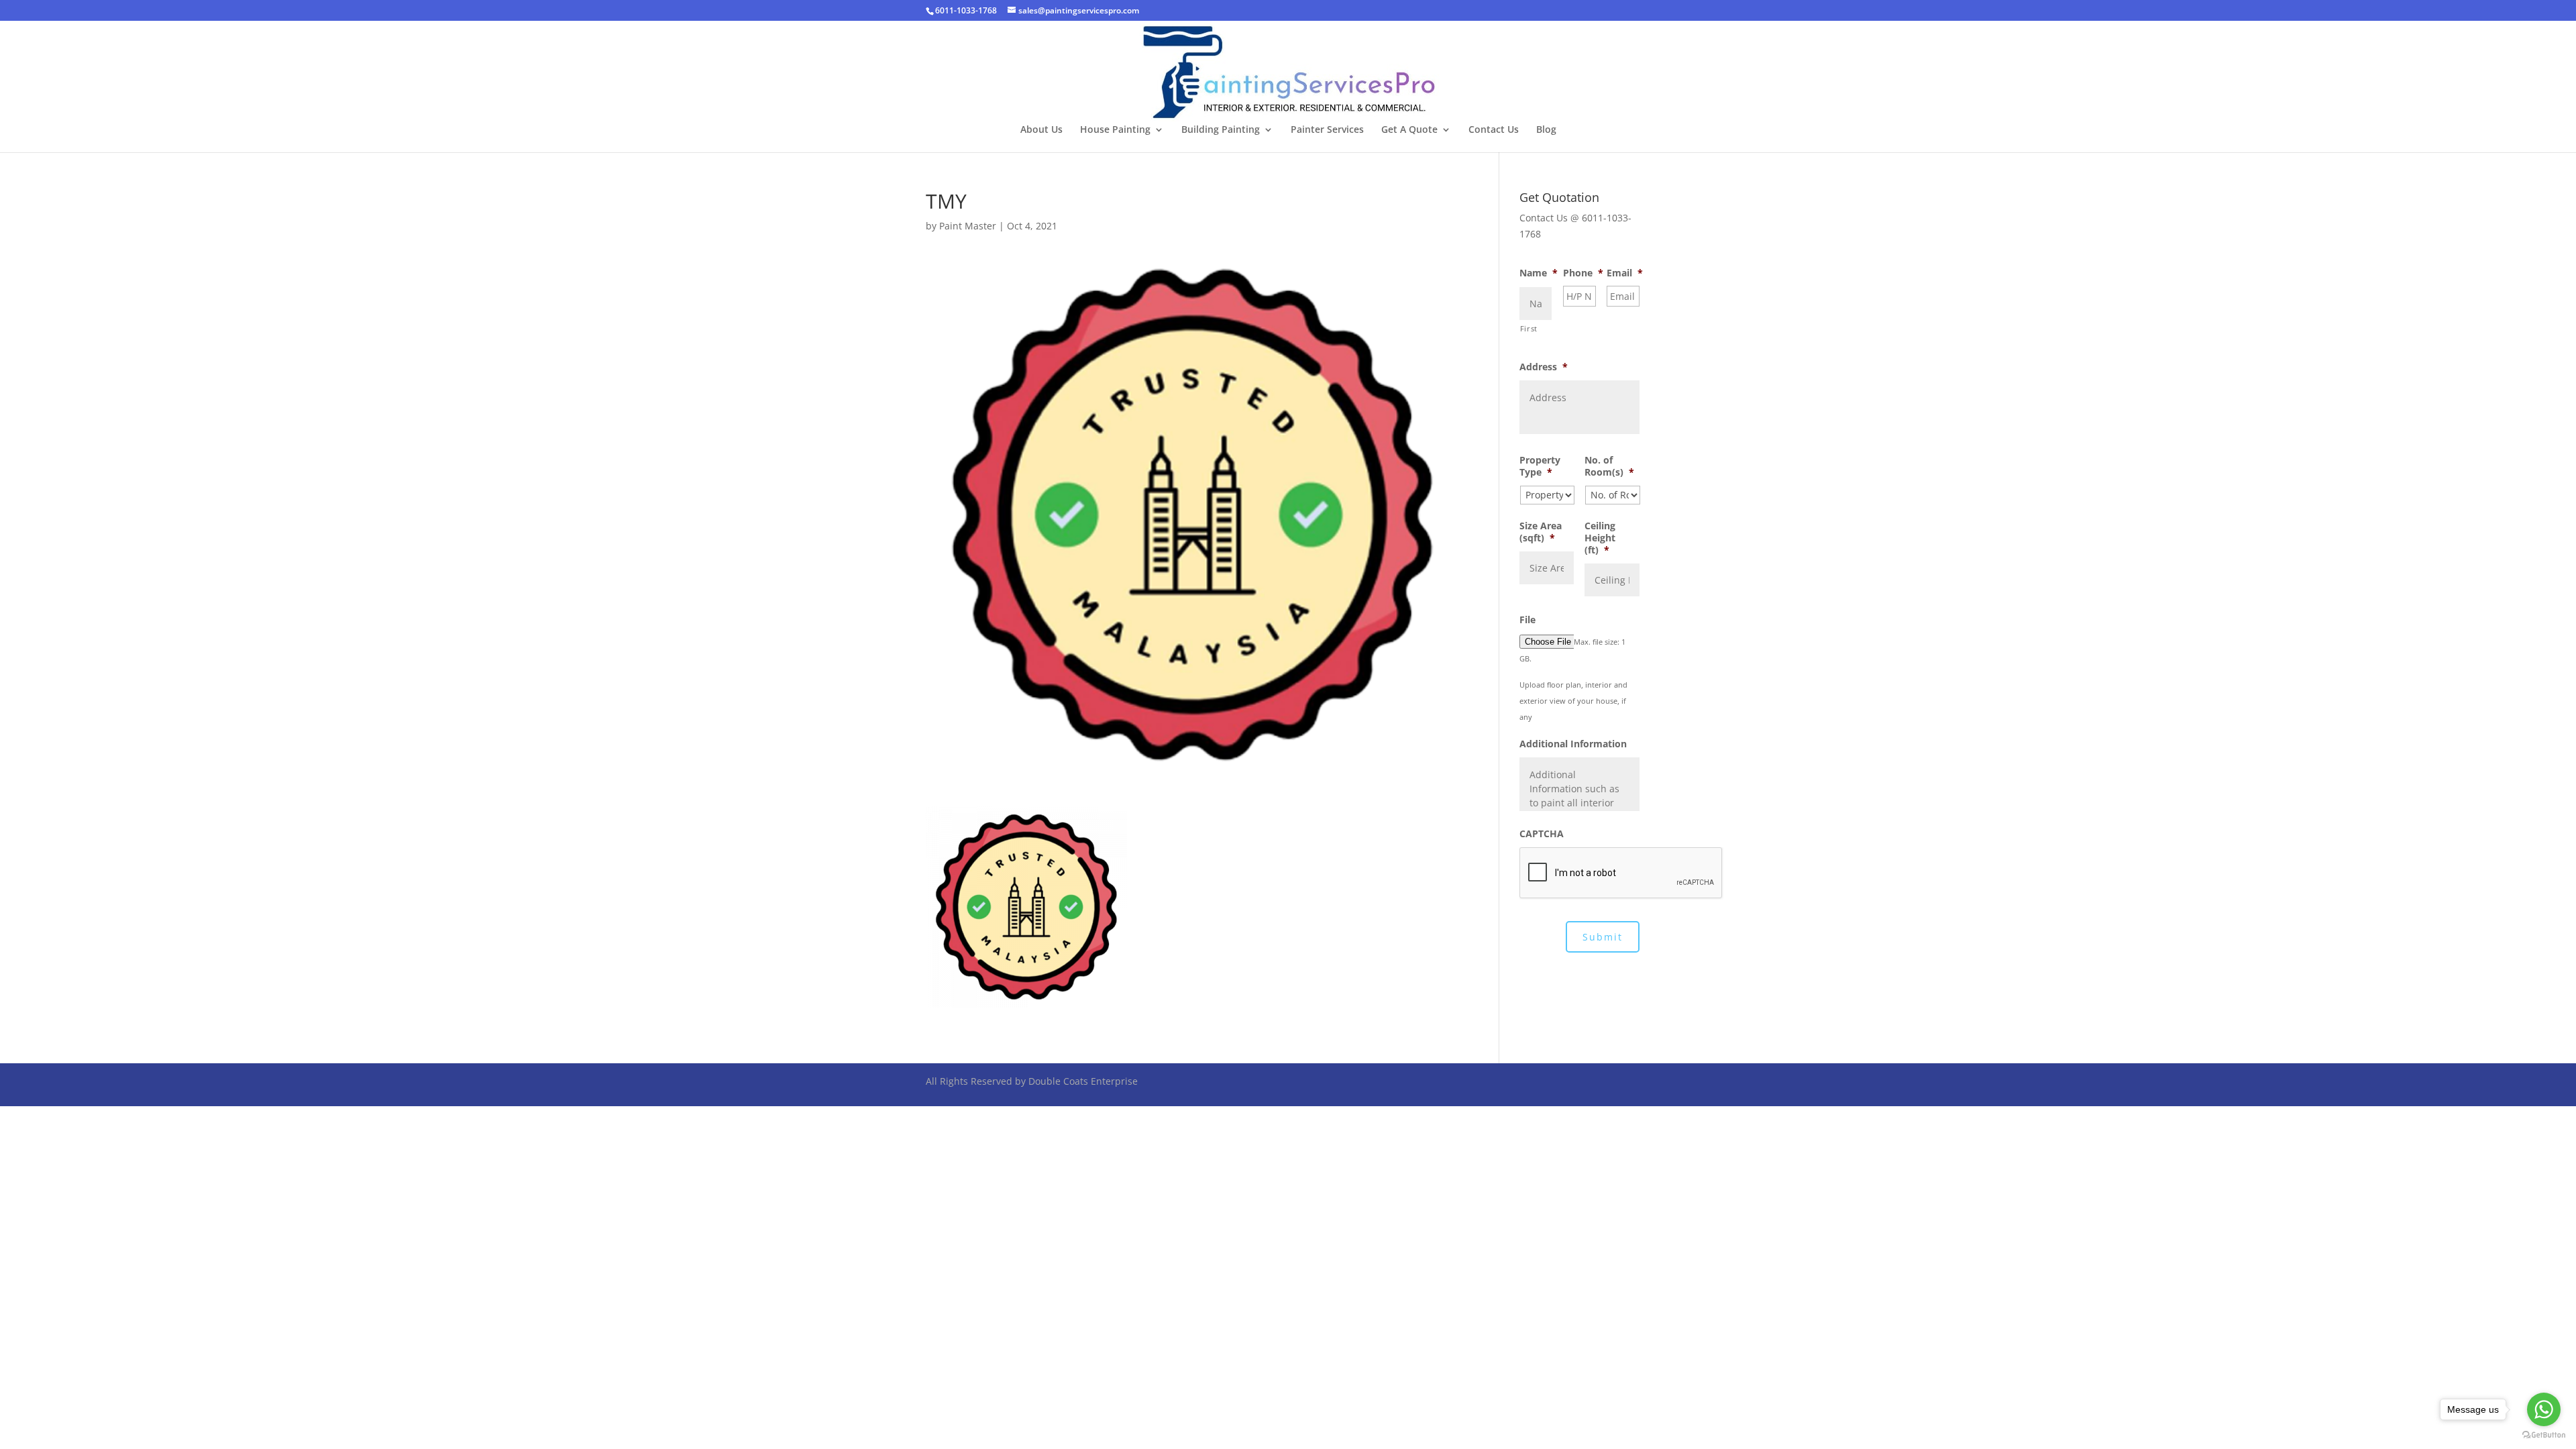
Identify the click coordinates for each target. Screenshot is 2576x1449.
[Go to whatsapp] (2544, 1409)
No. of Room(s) (1609, 466)
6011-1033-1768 (966, 10)
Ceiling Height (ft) (1600, 538)
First (1529, 328)
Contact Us (1494, 130)
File (1527, 620)
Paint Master (968, 226)
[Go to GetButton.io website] (2544, 1435)
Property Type (1540, 466)
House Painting (1115, 130)
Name (1539, 273)
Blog (1546, 130)
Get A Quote (1409, 130)
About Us (1041, 130)
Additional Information (1573, 744)
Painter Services (1327, 130)
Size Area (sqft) (1541, 532)
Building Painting (1221, 130)
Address (1544, 367)
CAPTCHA (1542, 834)
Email (1625, 273)
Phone (1583, 273)
